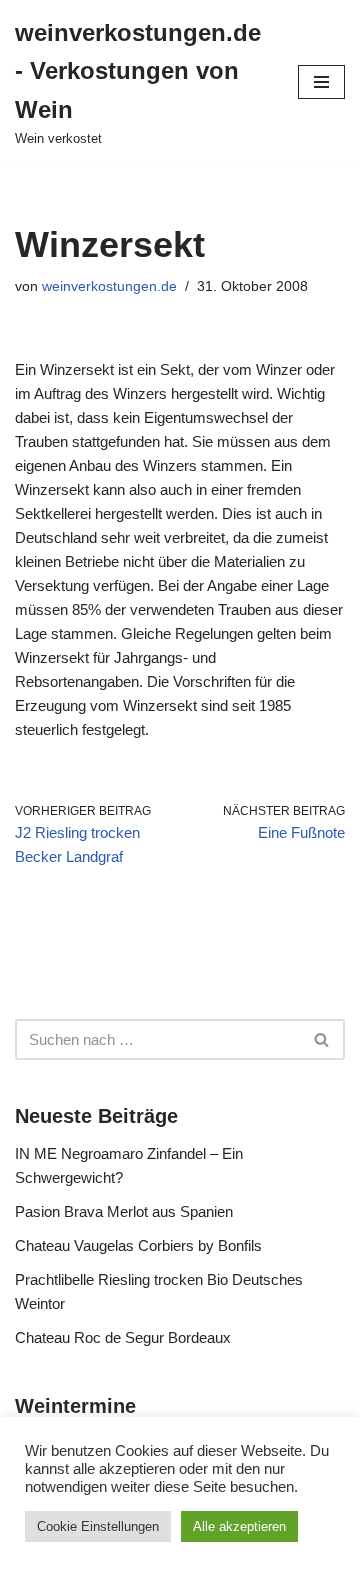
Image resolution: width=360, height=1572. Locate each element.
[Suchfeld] (322, 1039)
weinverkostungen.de (109, 286)
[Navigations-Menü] (321, 82)
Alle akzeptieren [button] (239, 1526)
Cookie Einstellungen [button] (98, 1526)
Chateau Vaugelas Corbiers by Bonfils (138, 1245)
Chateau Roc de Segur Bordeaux (123, 1337)
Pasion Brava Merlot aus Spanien (124, 1211)
